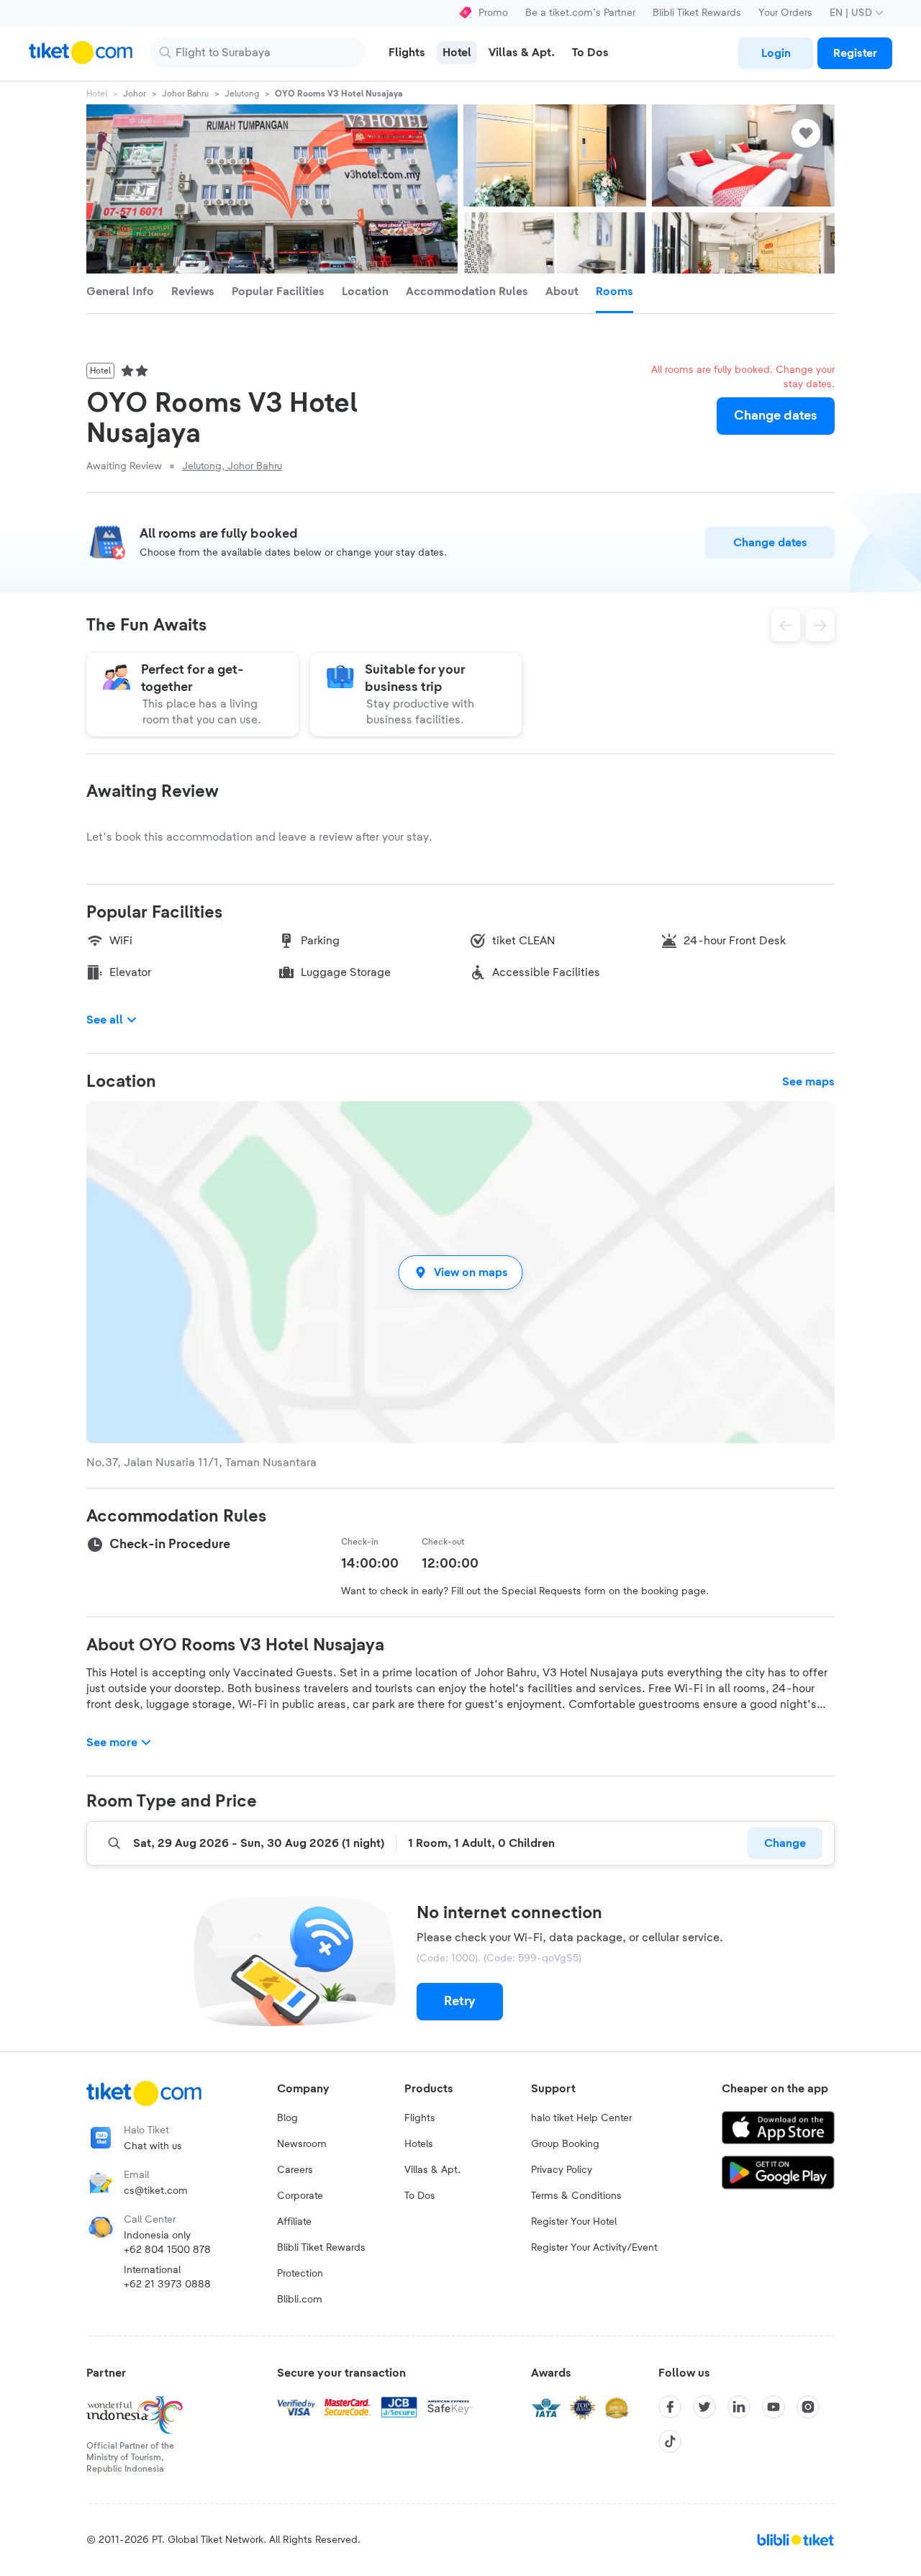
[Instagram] (808, 2407)
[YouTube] (773, 2407)
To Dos (420, 2196)
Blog (287, 2118)
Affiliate (294, 2222)
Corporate (300, 2196)
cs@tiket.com (156, 2191)
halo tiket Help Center (581, 2118)
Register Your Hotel (574, 2222)
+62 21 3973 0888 (167, 2284)
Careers (295, 2170)
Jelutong (242, 94)
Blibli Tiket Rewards (697, 13)
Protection (300, 2274)
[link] (776, 53)
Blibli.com (300, 2300)
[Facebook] (670, 2407)
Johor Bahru (185, 94)
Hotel (97, 94)
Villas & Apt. (432, 2170)
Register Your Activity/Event (594, 2248)
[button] (460, 1272)
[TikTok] (670, 2441)
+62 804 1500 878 (167, 2250)
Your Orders (785, 13)
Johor (135, 94)
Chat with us (153, 2146)
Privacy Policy (562, 2170)
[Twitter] (704, 2407)
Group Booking (565, 2144)
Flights (420, 2118)
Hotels (419, 2144)
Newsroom (302, 2144)
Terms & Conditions (576, 2196)
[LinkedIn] (739, 2407)
